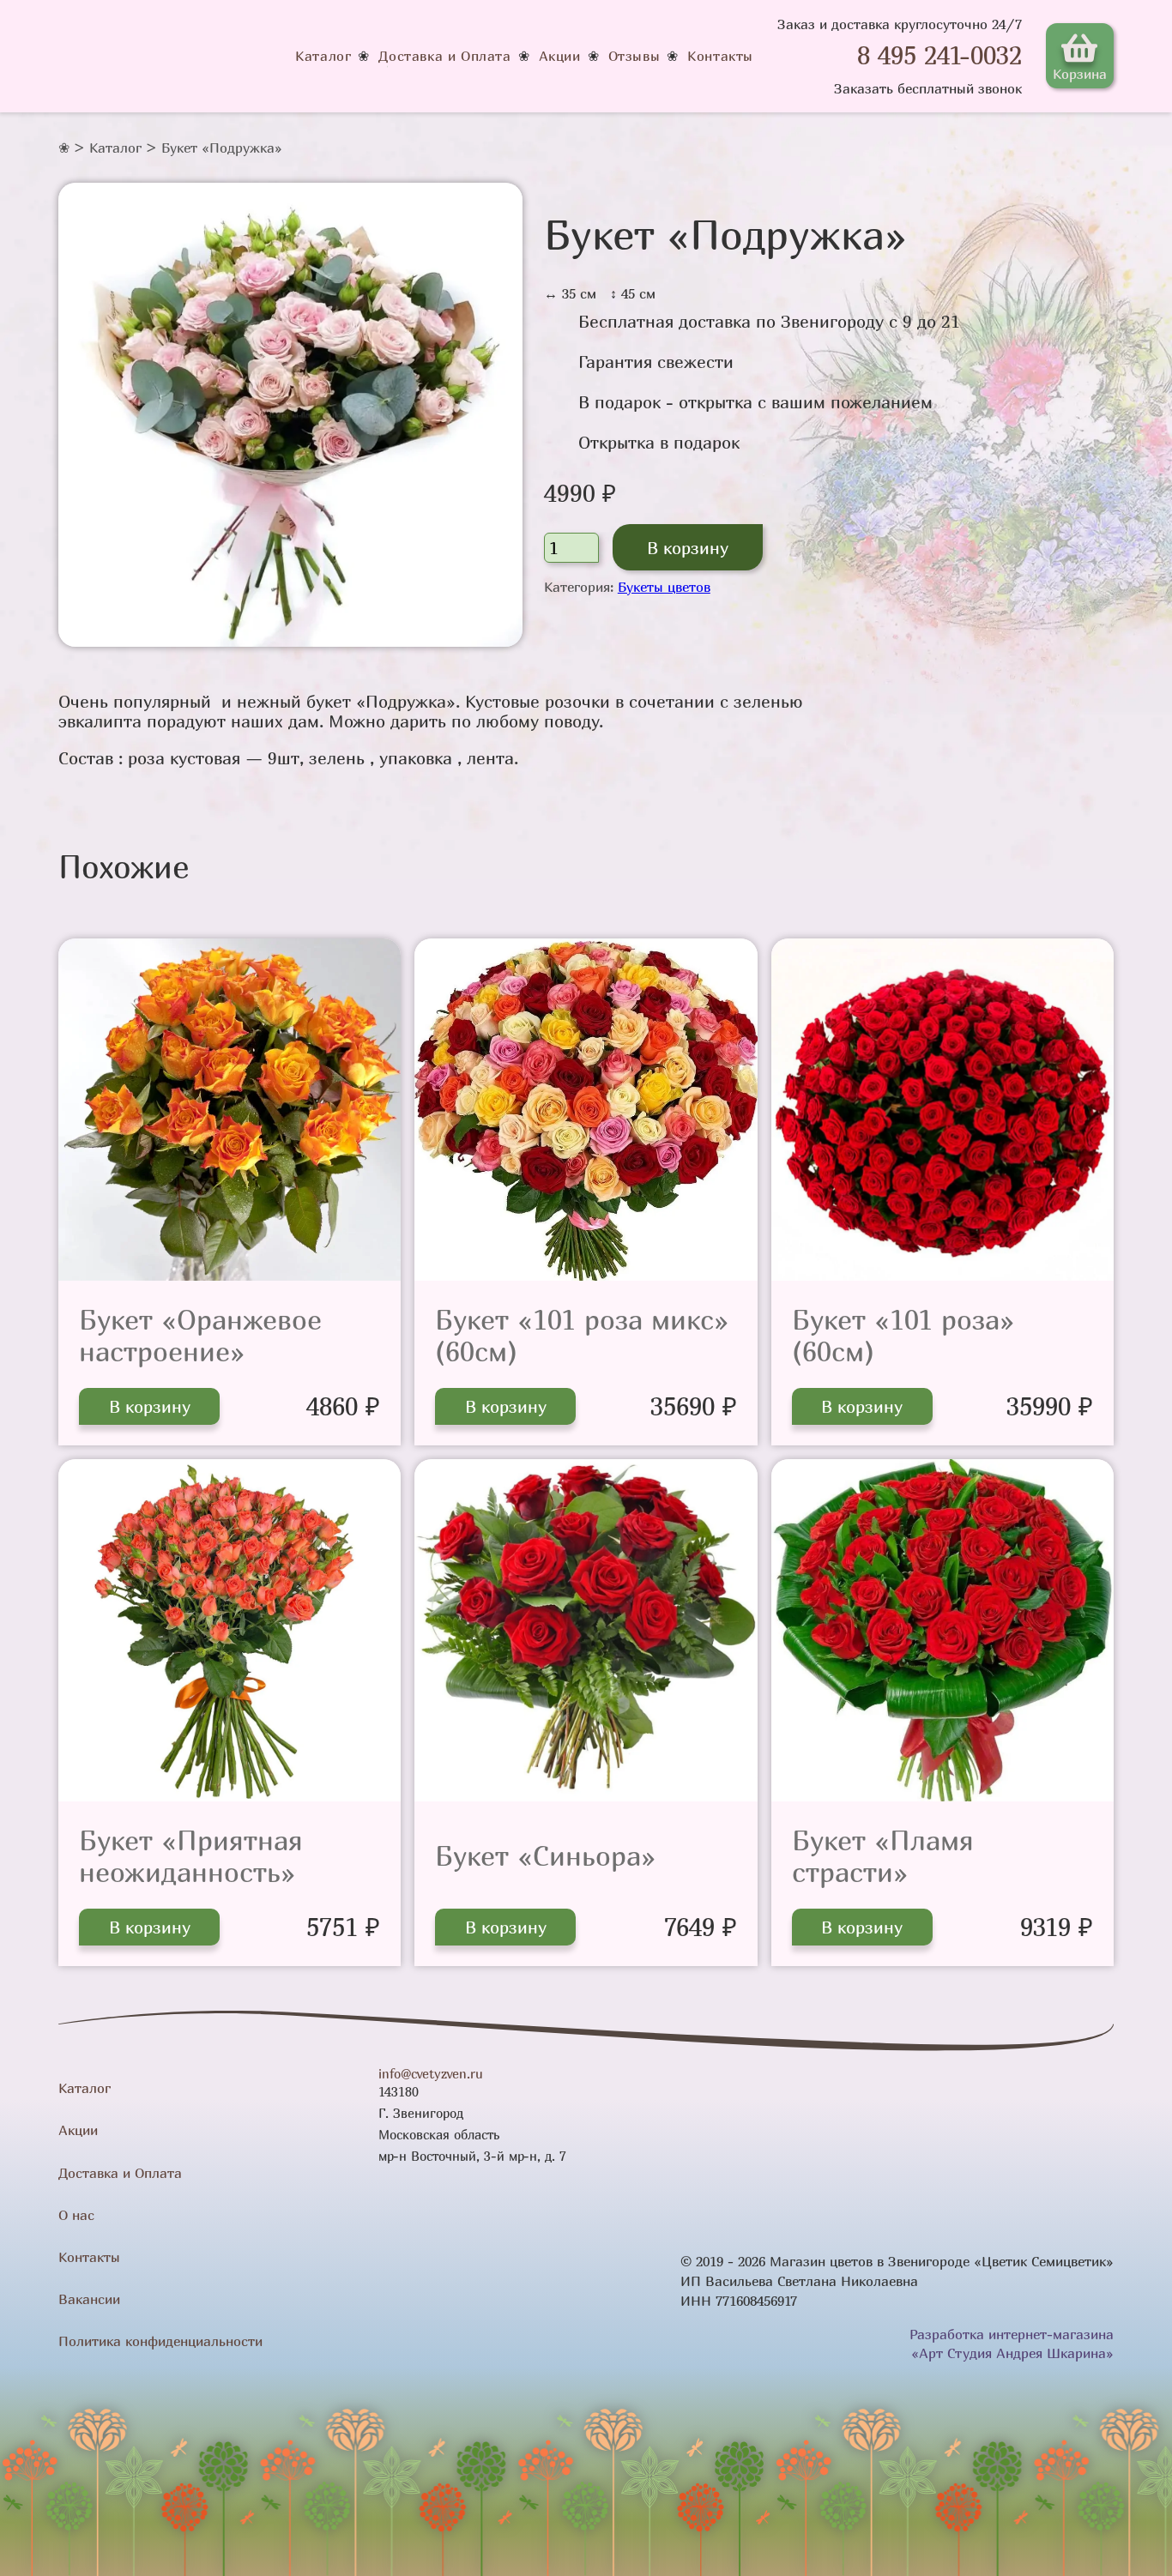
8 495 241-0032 (939, 55)
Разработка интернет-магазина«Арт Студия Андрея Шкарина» (1012, 2344)
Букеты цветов (664, 587)
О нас (76, 2215)
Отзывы (634, 56)
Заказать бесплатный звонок (928, 88)
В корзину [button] (150, 1406)
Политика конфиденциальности (160, 2341)
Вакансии (89, 2299)
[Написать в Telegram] (805, 56)
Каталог (323, 56)
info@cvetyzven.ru (431, 2074)
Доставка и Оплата (444, 56)
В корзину (688, 548)
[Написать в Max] (837, 56)
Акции (560, 56)
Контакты (720, 56)
